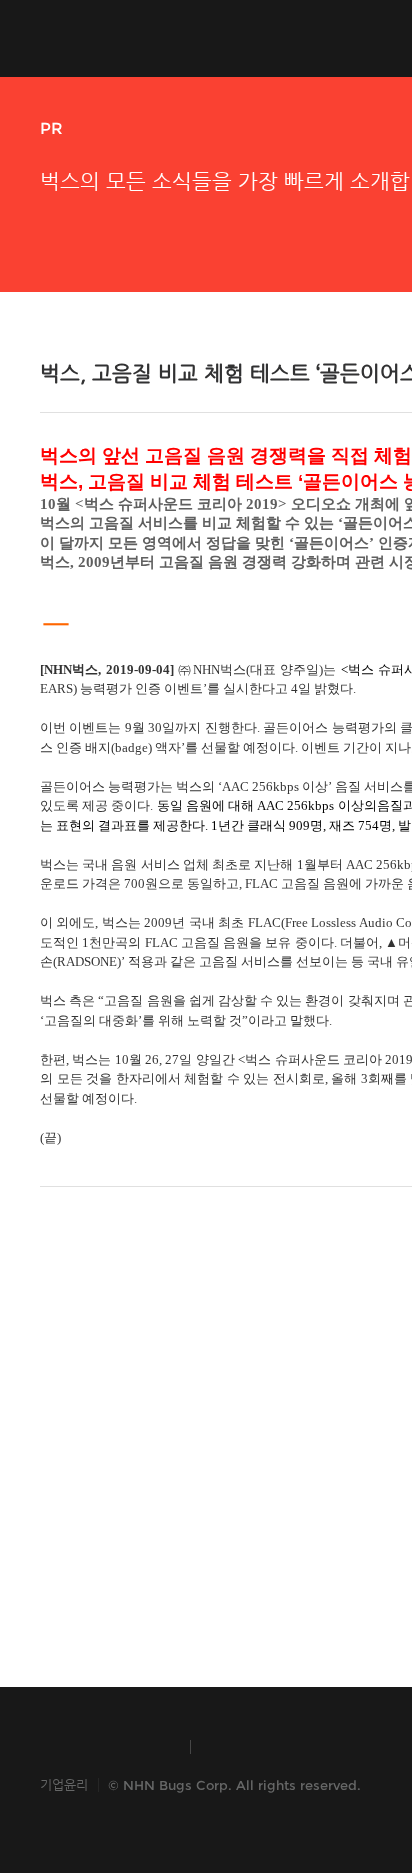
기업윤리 (64, 1784)
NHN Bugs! (114, 38)
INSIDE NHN (105, 1747)
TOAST (253, 1747)
